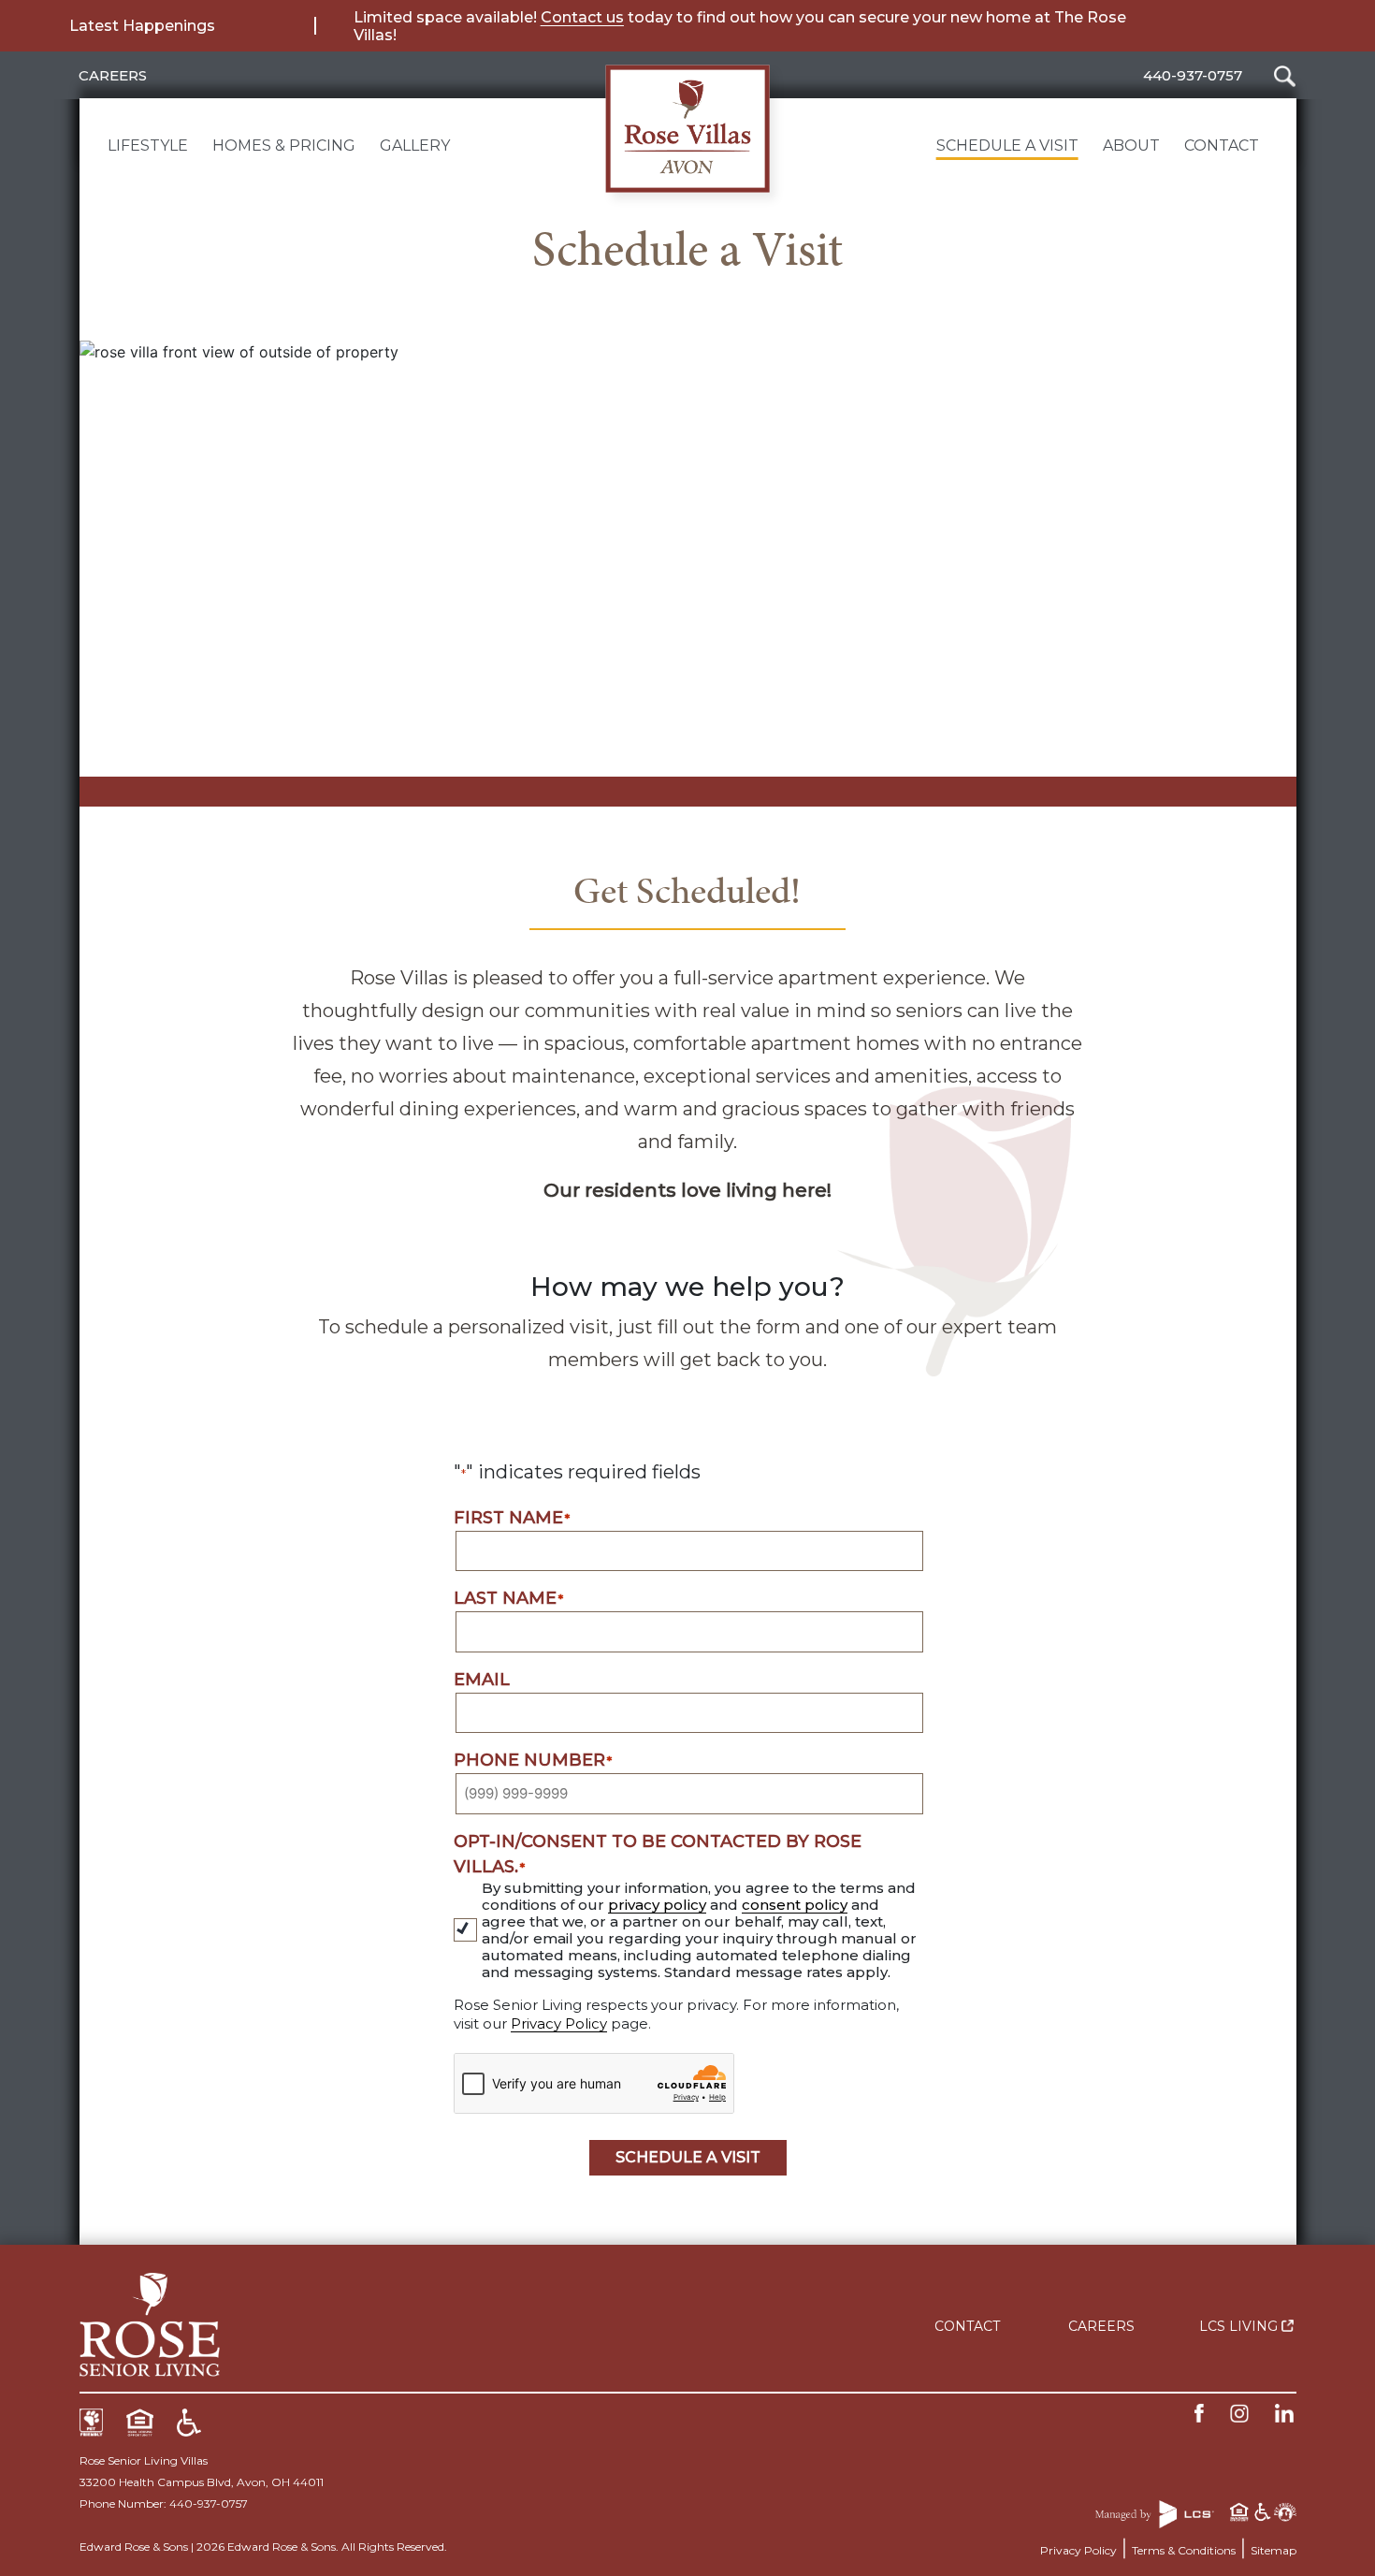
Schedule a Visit (1007, 146)
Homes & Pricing (284, 146)
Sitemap (1274, 2550)
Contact (1222, 146)
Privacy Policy (559, 2023)
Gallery (415, 146)
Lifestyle (148, 146)
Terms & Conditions (1184, 2550)
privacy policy (657, 1905)
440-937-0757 (1193, 75)
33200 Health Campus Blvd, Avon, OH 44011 (202, 2482)
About (1131, 146)
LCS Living (1240, 2326)
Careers (113, 75)
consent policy (795, 1905)
